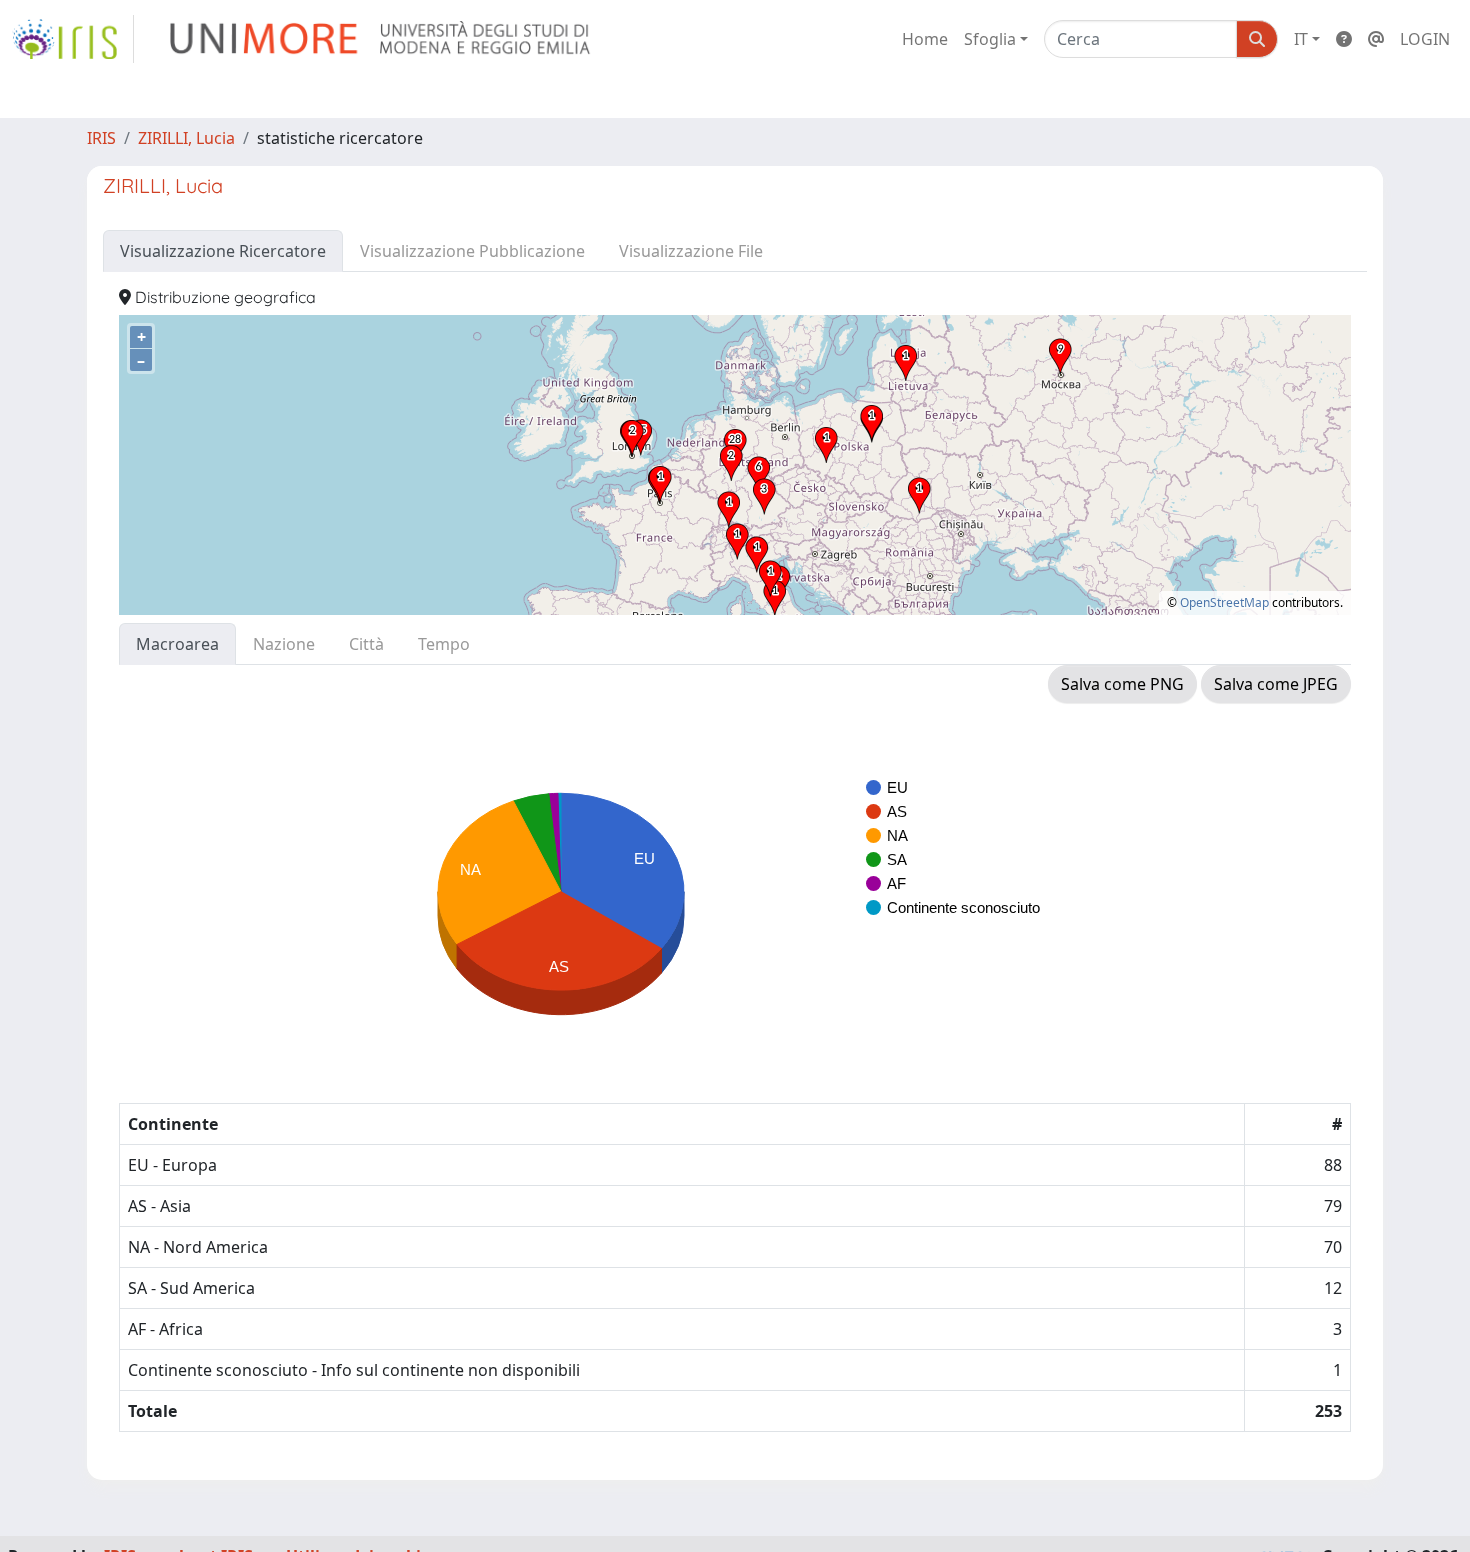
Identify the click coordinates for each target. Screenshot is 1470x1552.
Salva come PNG (1122, 684)
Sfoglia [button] (990, 39)
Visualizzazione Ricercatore (223, 251)
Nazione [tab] (284, 644)
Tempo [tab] (444, 644)
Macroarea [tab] (177, 644)
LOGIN (1425, 39)
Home (925, 39)
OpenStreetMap (1224, 602)
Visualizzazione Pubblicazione (472, 251)
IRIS (101, 138)
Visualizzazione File (691, 251)
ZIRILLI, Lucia (186, 138)
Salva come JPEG (1276, 684)
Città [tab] (366, 644)
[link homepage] (73, 39)
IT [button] (1301, 39)
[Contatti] (1376, 39)
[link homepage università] (381, 39)
